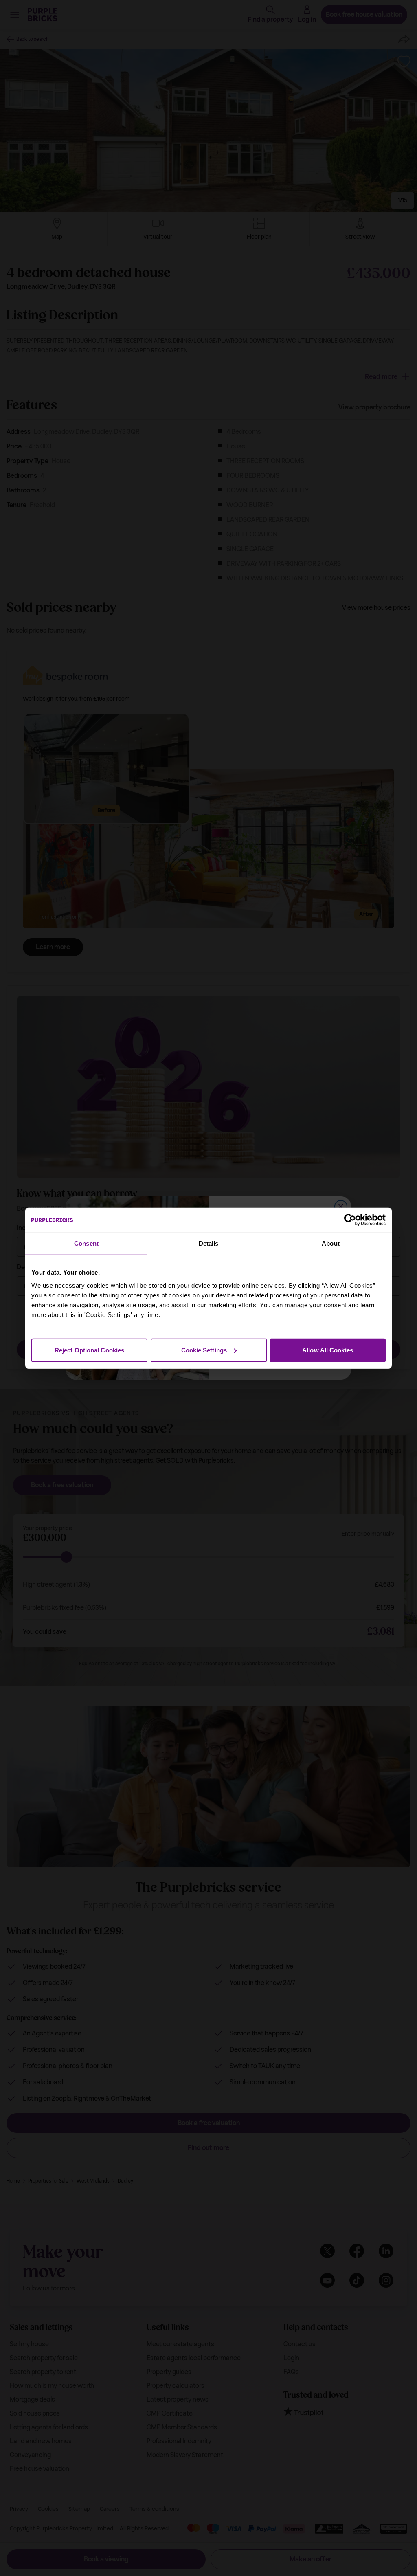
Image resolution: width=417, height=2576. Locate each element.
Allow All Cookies (328, 1350)
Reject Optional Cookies (89, 1350)
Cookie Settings (204, 1350)
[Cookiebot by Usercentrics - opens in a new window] (350, 1220)
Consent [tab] (86, 1243)
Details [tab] (209, 1243)
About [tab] (331, 1243)
